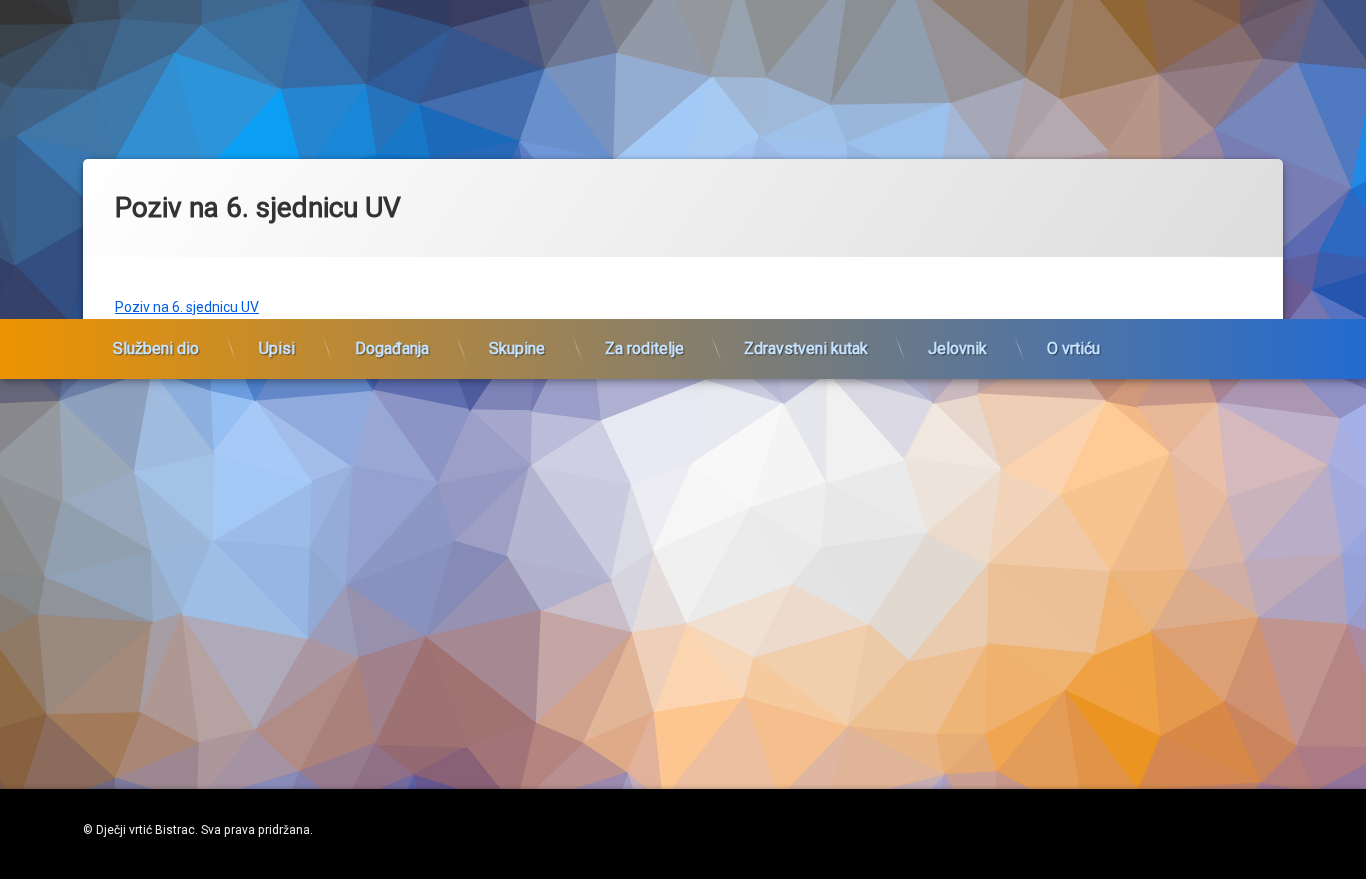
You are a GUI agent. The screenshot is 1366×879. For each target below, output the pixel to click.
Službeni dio (156, 348)
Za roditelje (644, 348)
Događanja (392, 348)
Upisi (277, 348)
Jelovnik (957, 348)
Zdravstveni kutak (806, 348)
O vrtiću (1073, 348)
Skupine (517, 348)
